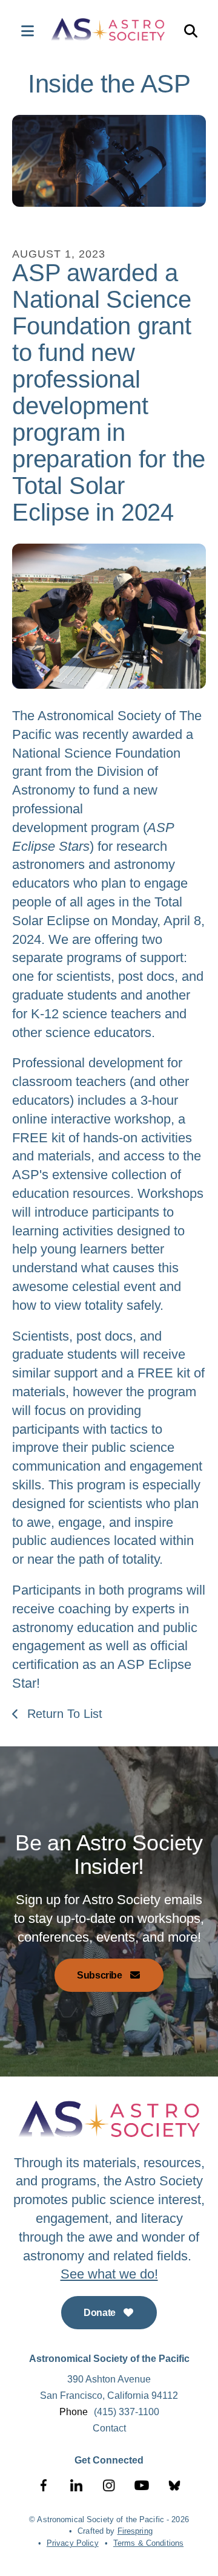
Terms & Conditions (148, 2543)
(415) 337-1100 (127, 2412)
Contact (109, 2428)
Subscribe (101, 1975)
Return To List (63, 1714)
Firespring (135, 2531)
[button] (21, 31)
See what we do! (109, 2274)
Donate (101, 2313)
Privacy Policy (73, 2543)
